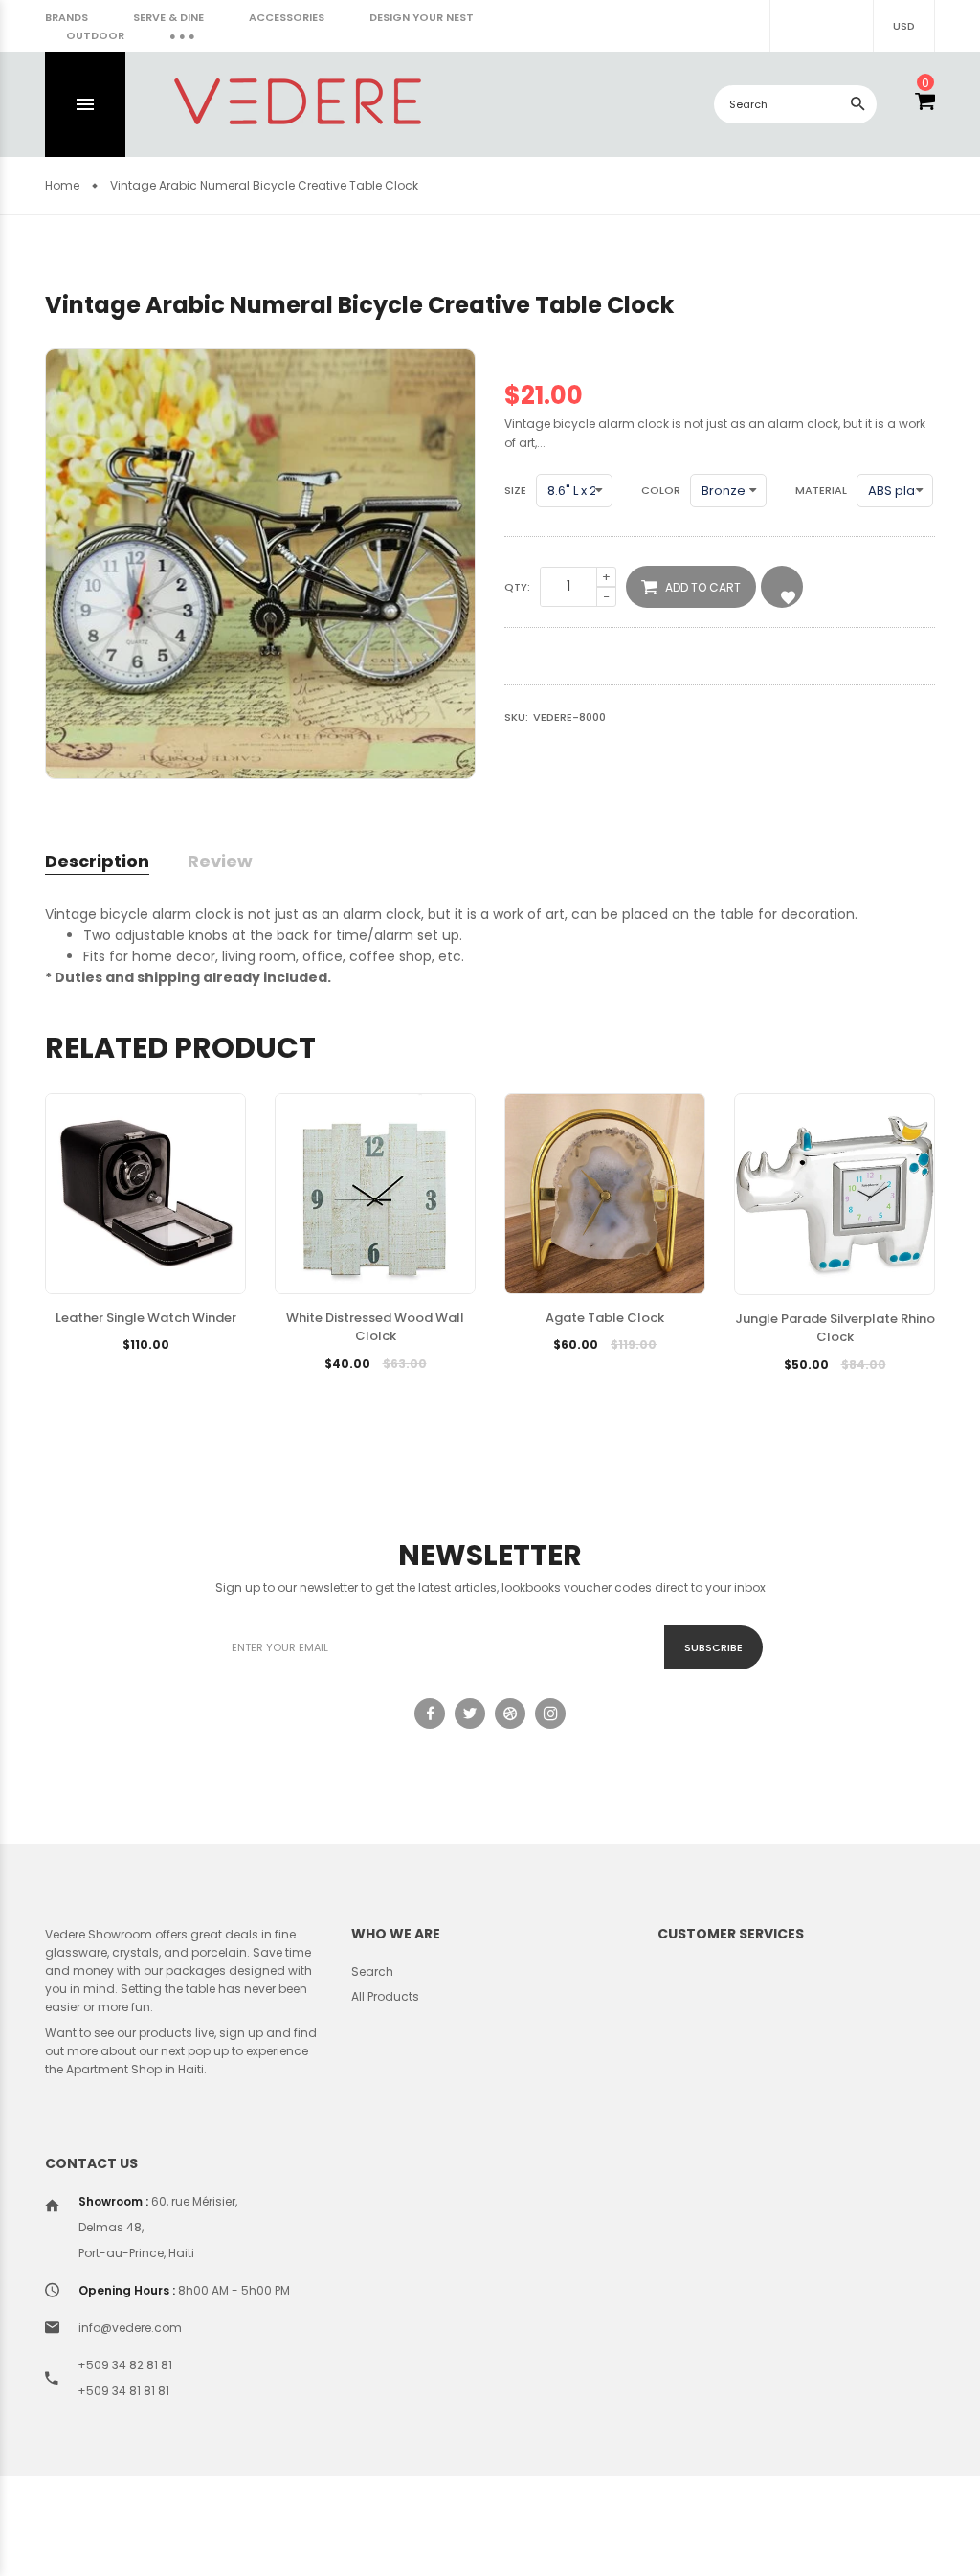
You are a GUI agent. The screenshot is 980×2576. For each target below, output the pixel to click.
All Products (385, 1996)
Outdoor (95, 35)
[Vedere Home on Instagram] (550, 1714)
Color (661, 490)
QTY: (517, 587)
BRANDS (67, 17)
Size (515, 490)
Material (821, 490)
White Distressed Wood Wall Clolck (375, 1327)
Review (220, 861)
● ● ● (182, 35)
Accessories (287, 17)
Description (97, 861)
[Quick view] (191, 1374)
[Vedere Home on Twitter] (470, 1714)
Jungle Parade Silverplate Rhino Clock (835, 1328)
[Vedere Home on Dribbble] (510, 1714)
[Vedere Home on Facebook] (430, 1714)
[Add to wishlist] (145, 1374)
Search (372, 1971)
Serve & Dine (168, 17)
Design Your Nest (422, 17)
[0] (925, 104)
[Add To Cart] (100, 1374)
